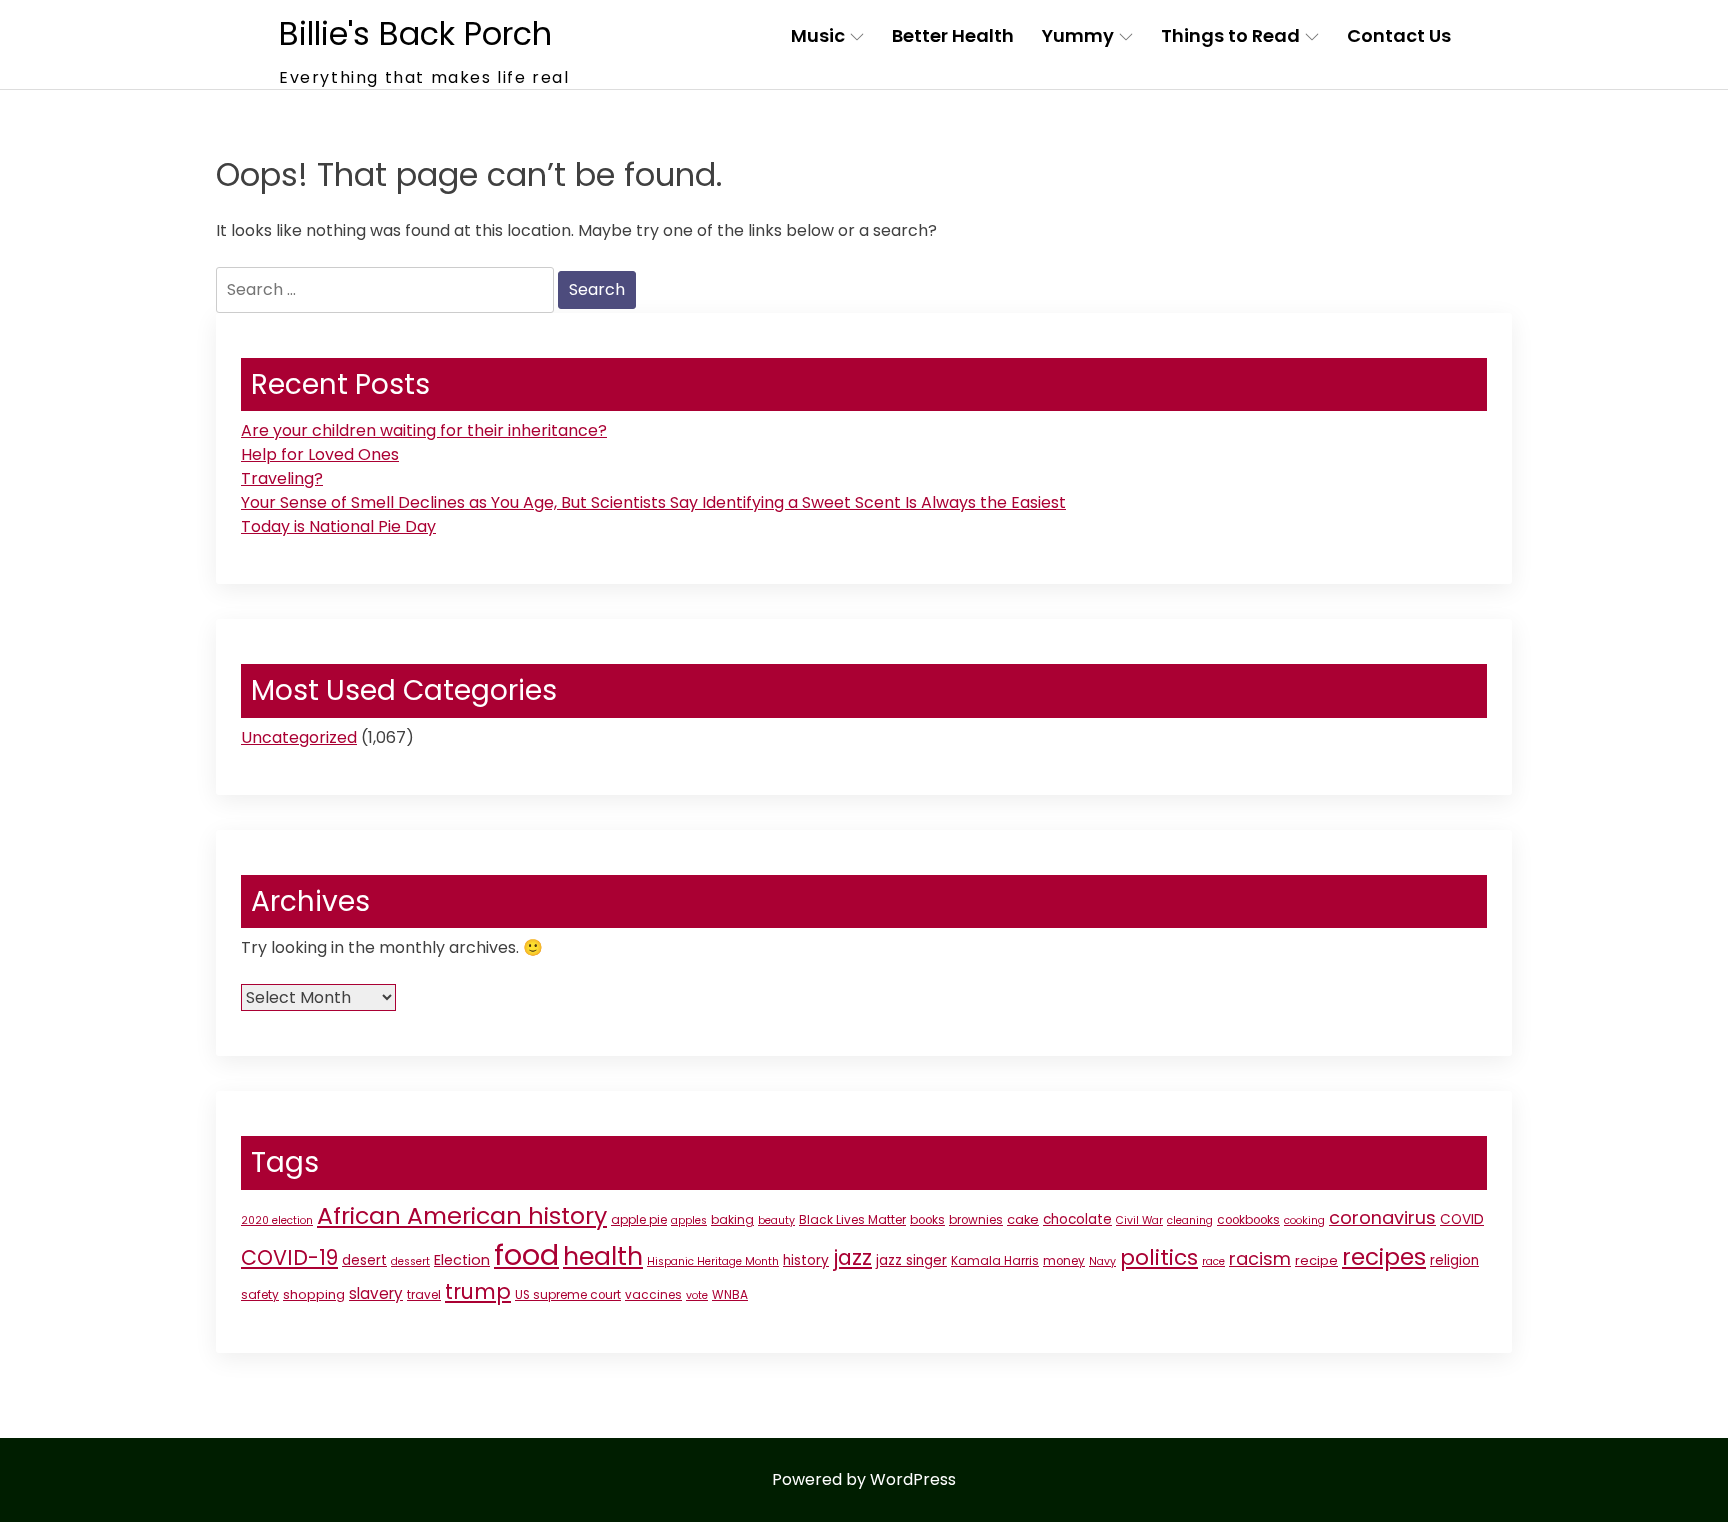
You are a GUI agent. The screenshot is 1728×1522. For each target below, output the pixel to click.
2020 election (277, 1220)
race (1213, 1261)
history (806, 1260)
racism (1260, 1258)
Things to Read (1230, 35)
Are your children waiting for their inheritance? (424, 430)
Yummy (1078, 35)
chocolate (1077, 1219)
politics (1159, 1257)
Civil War (1139, 1220)
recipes (1384, 1257)
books (927, 1220)
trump (478, 1291)
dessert (410, 1261)
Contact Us (1399, 35)
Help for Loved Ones (320, 454)
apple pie (639, 1220)
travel (424, 1295)
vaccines (653, 1295)
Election (462, 1260)
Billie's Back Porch (415, 33)
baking (732, 1220)
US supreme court (568, 1295)
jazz (852, 1257)
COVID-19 (289, 1257)
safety (260, 1295)
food (526, 1254)
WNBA (730, 1295)
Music (818, 35)
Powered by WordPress (864, 1479)
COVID (1462, 1219)
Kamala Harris (995, 1261)
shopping (314, 1294)
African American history (462, 1215)
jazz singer (911, 1260)
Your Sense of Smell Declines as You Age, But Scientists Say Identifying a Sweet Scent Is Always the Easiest (653, 502)
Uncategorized (299, 737)
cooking (1304, 1220)
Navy (1102, 1261)
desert (364, 1260)
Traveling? (282, 478)
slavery (376, 1293)
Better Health (953, 35)
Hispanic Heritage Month (713, 1261)
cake (1023, 1219)
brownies (976, 1220)
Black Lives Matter (852, 1220)
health (603, 1256)
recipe (1316, 1260)
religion (1454, 1260)
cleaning (1190, 1220)
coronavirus (1382, 1217)
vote (697, 1295)
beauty (776, 1220)
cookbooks (1248, 1220)
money (1064, 1261)
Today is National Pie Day (338, 526)
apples (689, 1220)
